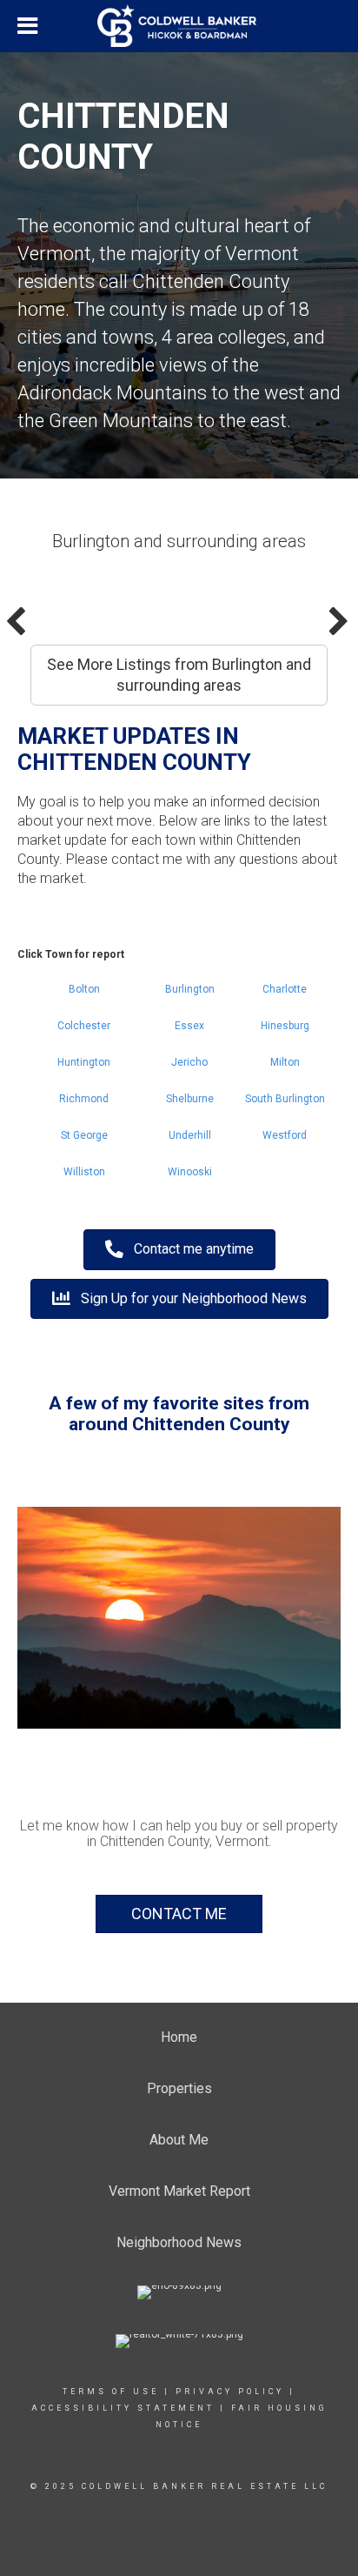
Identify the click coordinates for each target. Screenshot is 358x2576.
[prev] (61, 1641)
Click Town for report (71, 954)
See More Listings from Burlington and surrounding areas (179, 675)
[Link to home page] (179, 26)
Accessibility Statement (123, 2408)
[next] (297, 1641)
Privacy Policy (230, 2392)
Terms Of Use (111, 2392)
